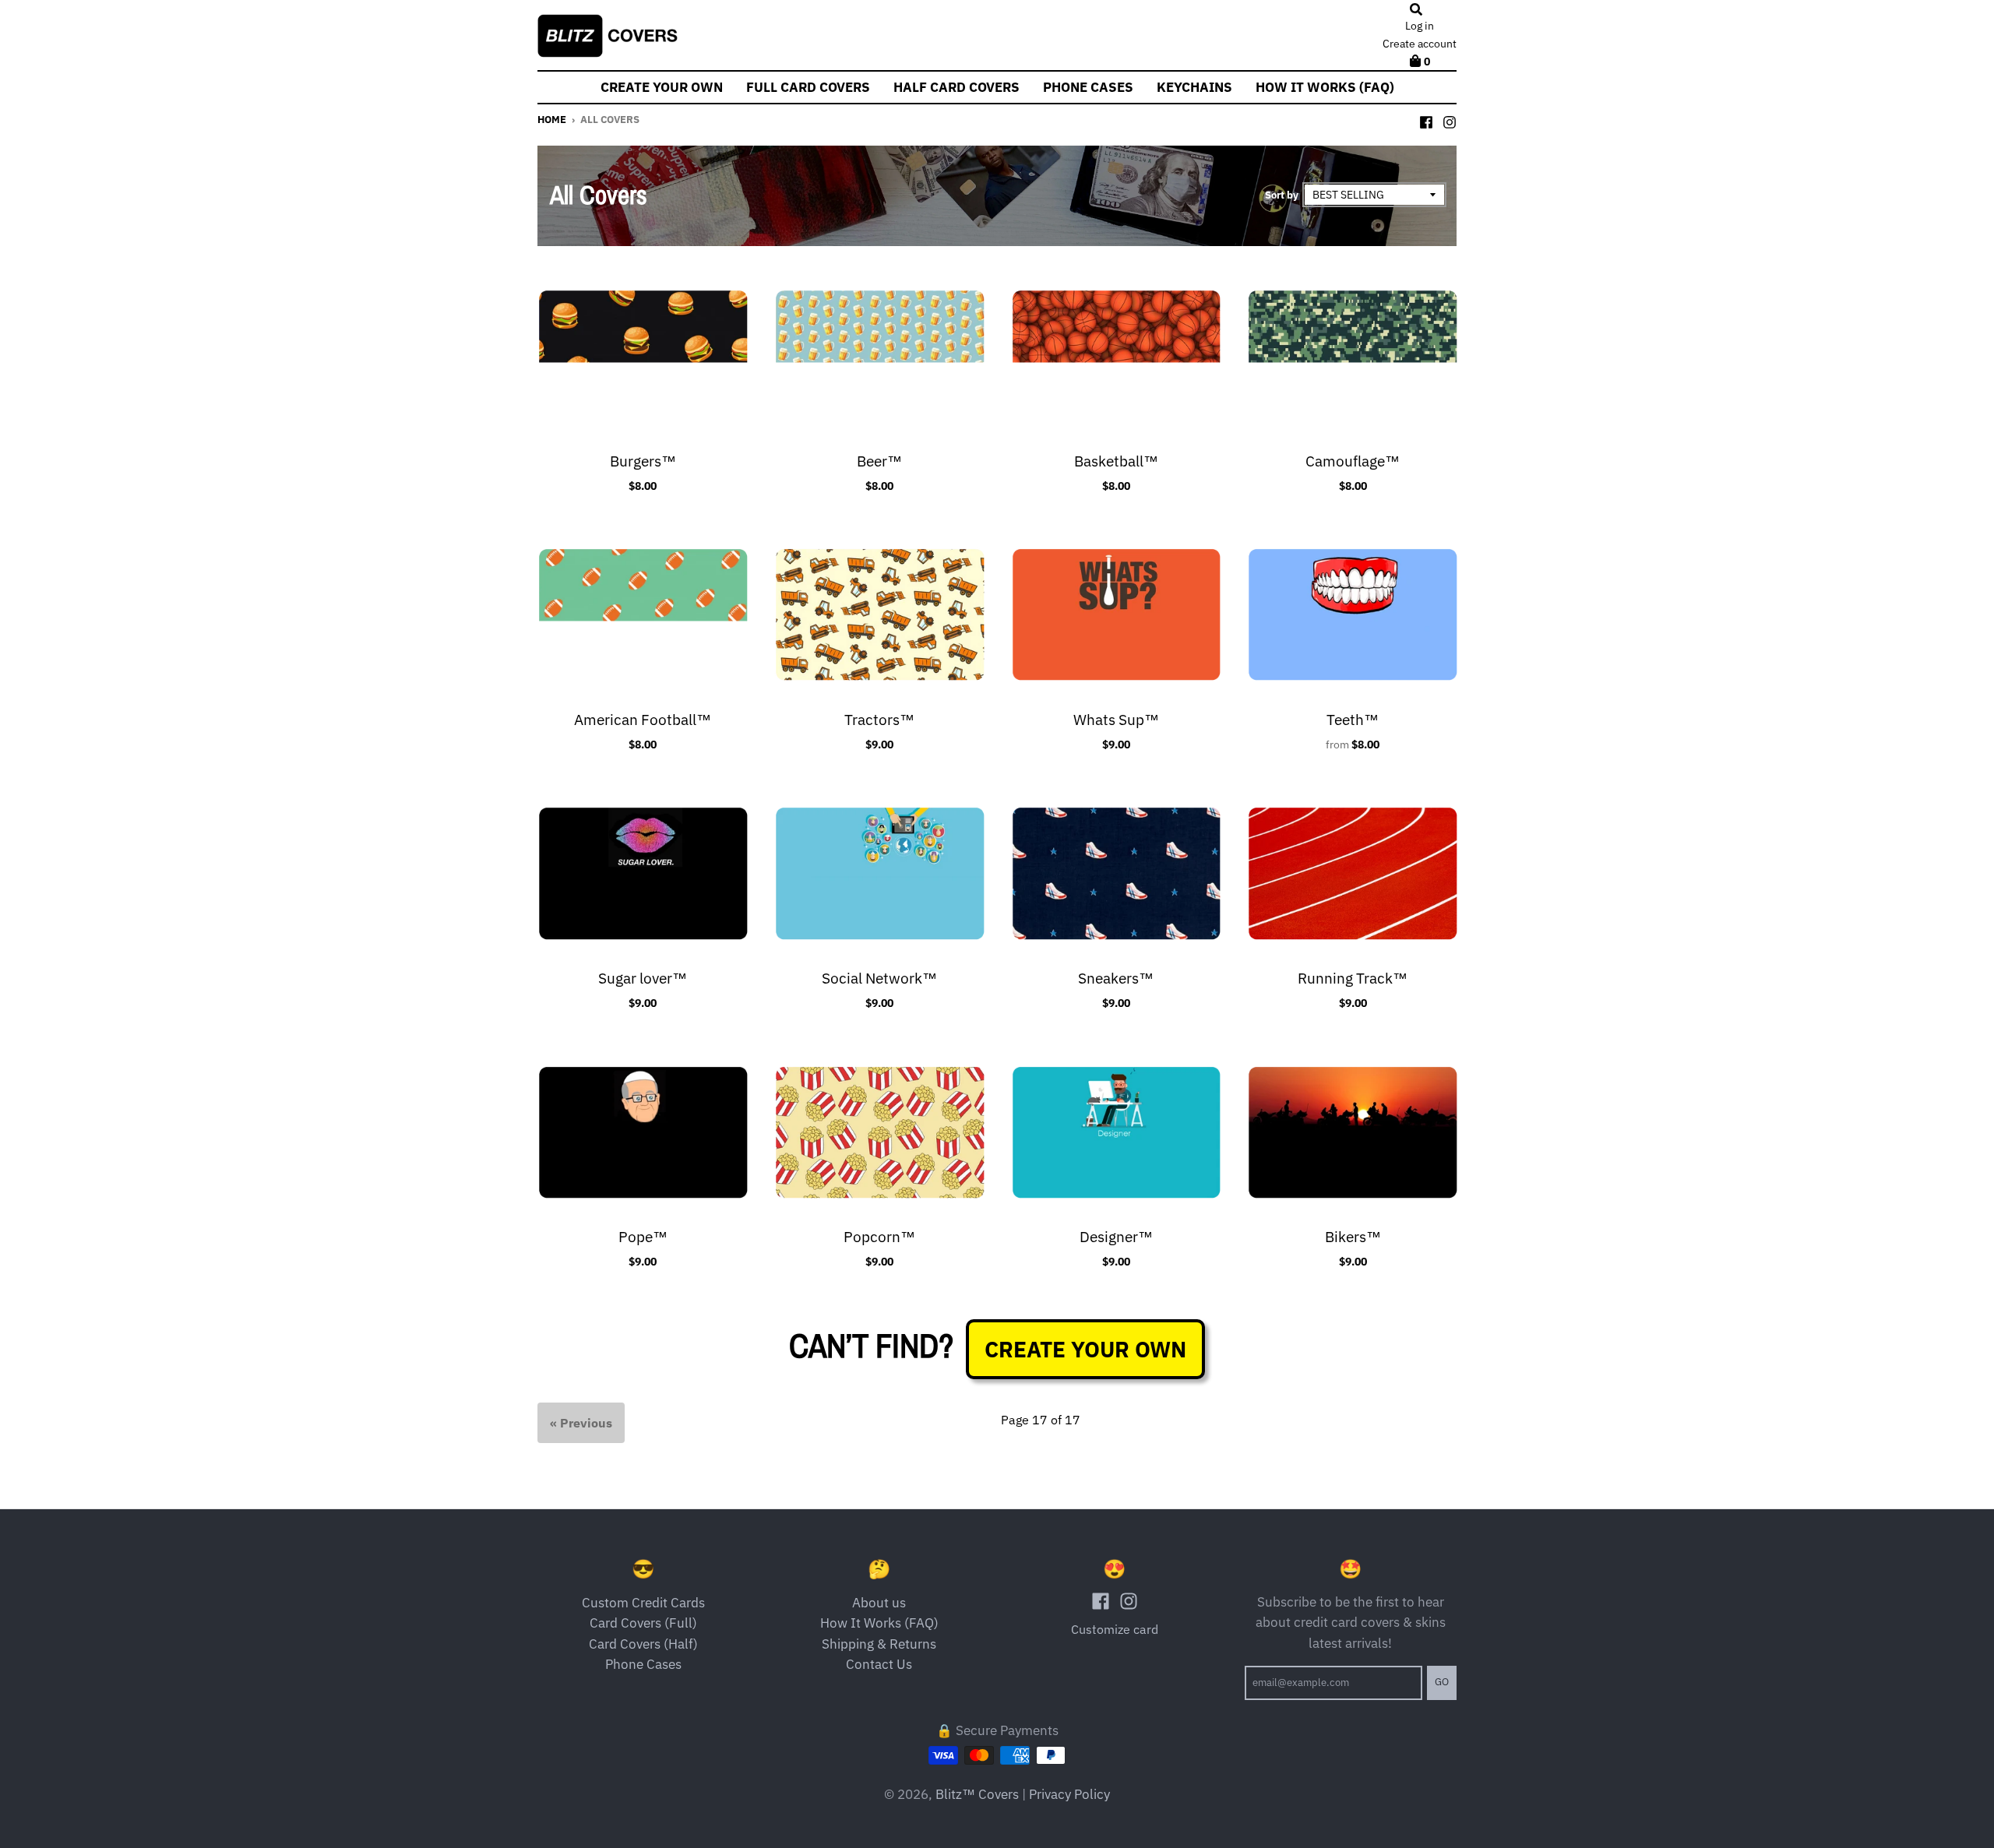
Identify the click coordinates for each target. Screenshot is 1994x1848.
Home (552, 120)
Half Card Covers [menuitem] (956, 87)
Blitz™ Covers (977, 1794)
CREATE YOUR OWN (1085, 1349)
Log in (1420, 26)
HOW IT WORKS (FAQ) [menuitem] (1325, 87)
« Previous (581, 1423)
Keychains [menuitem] (1194, 87)
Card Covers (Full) (643, 1623)
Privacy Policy (1069, 1794)
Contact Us (879, 1664)
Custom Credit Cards (643, 1603)
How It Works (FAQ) (879, 1623)
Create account (1420, 44)
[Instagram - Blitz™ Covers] (1450, 119)
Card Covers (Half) (643, 1644)
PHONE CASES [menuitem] (1088, 87)
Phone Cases (643, 1664)
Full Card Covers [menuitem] (808, 87)
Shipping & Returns (879, 1644)
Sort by (1282, 195)
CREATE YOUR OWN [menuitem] (662, 87)
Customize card (1115, 1629)
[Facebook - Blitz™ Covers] (1426, 119)
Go (1442, 1682)
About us (879, 1603)
